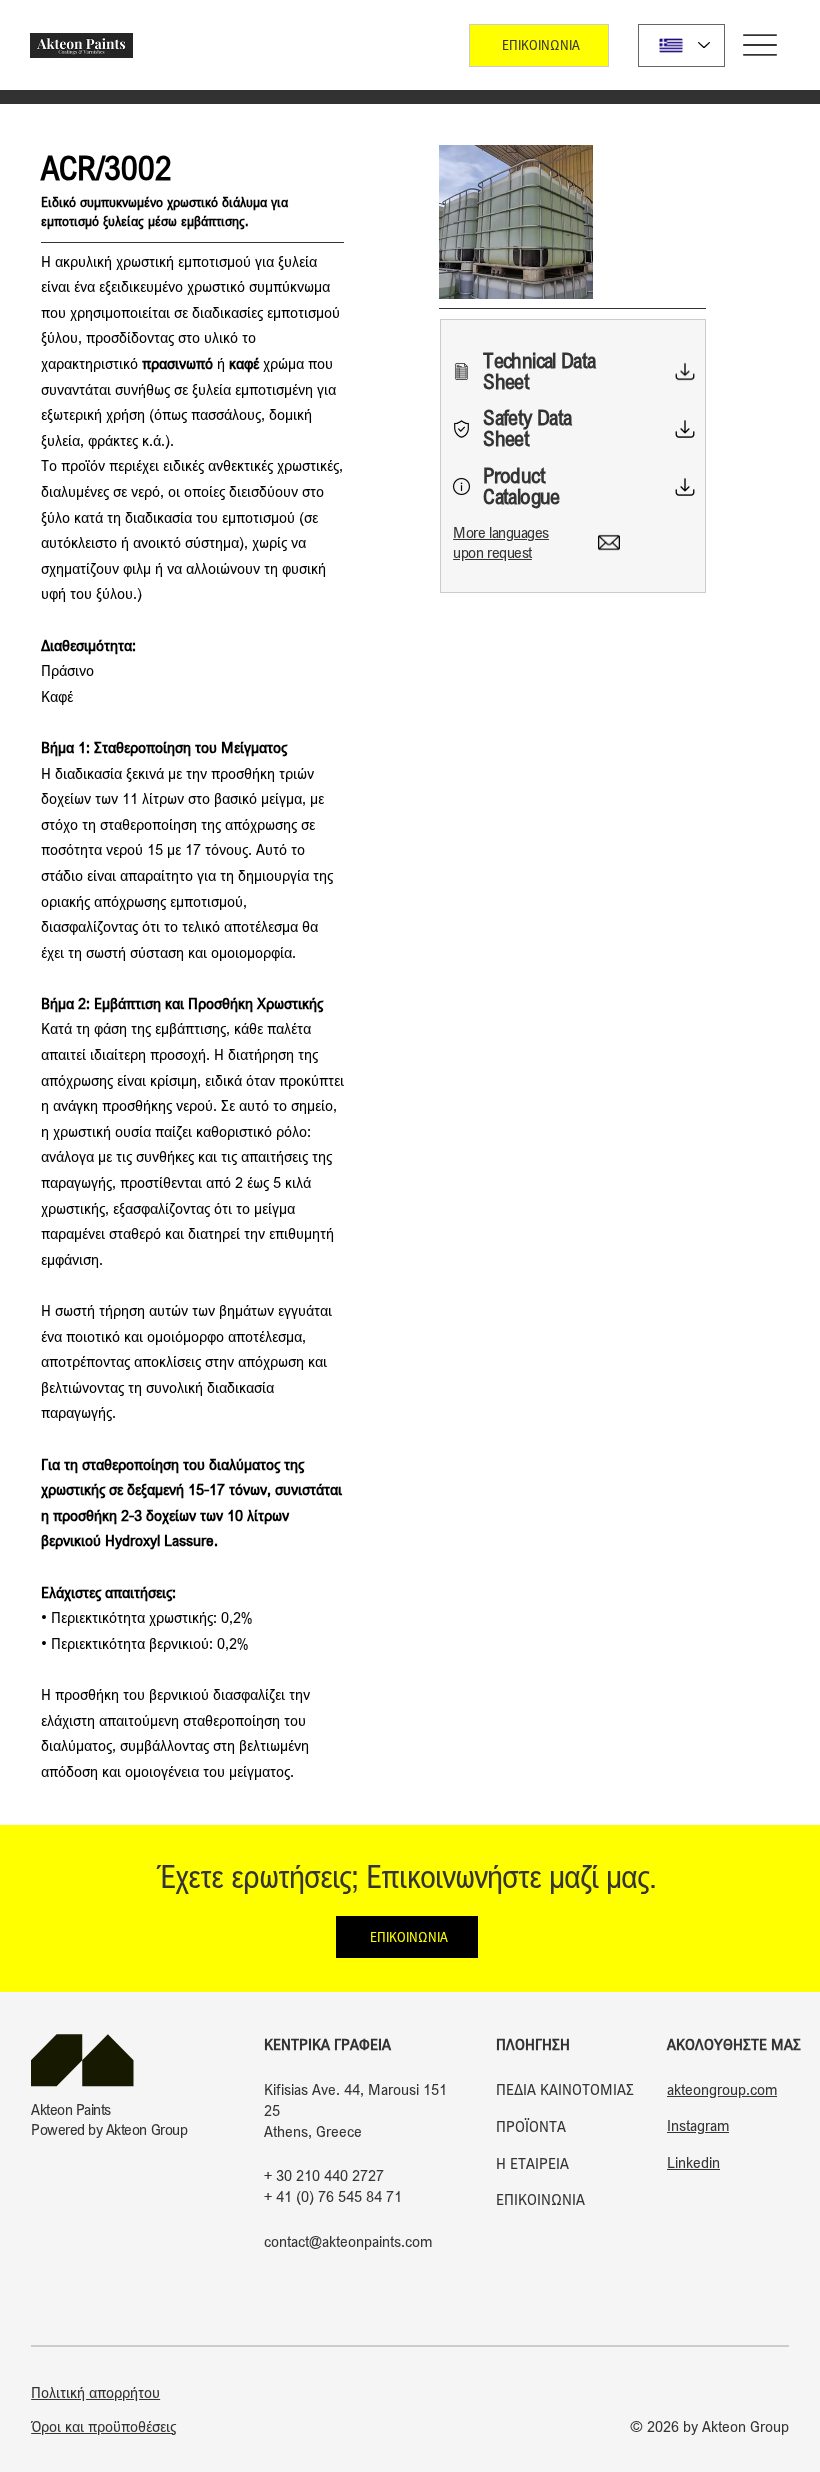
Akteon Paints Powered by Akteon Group (109, 2118)
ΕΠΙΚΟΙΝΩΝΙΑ (540, 2199)
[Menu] (760, 45)
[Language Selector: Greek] (681, 45)
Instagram (698, 2125)
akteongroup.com (722, 2089)
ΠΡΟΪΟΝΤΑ (531, 2126)
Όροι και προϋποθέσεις (103, 2426)
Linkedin (693, 2162)
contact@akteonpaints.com (348, 2241)
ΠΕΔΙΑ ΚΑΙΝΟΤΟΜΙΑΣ (565, 2089)
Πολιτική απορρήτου (95, 2392)
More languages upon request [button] (500, 541)
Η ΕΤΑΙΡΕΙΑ (532, 2163)
